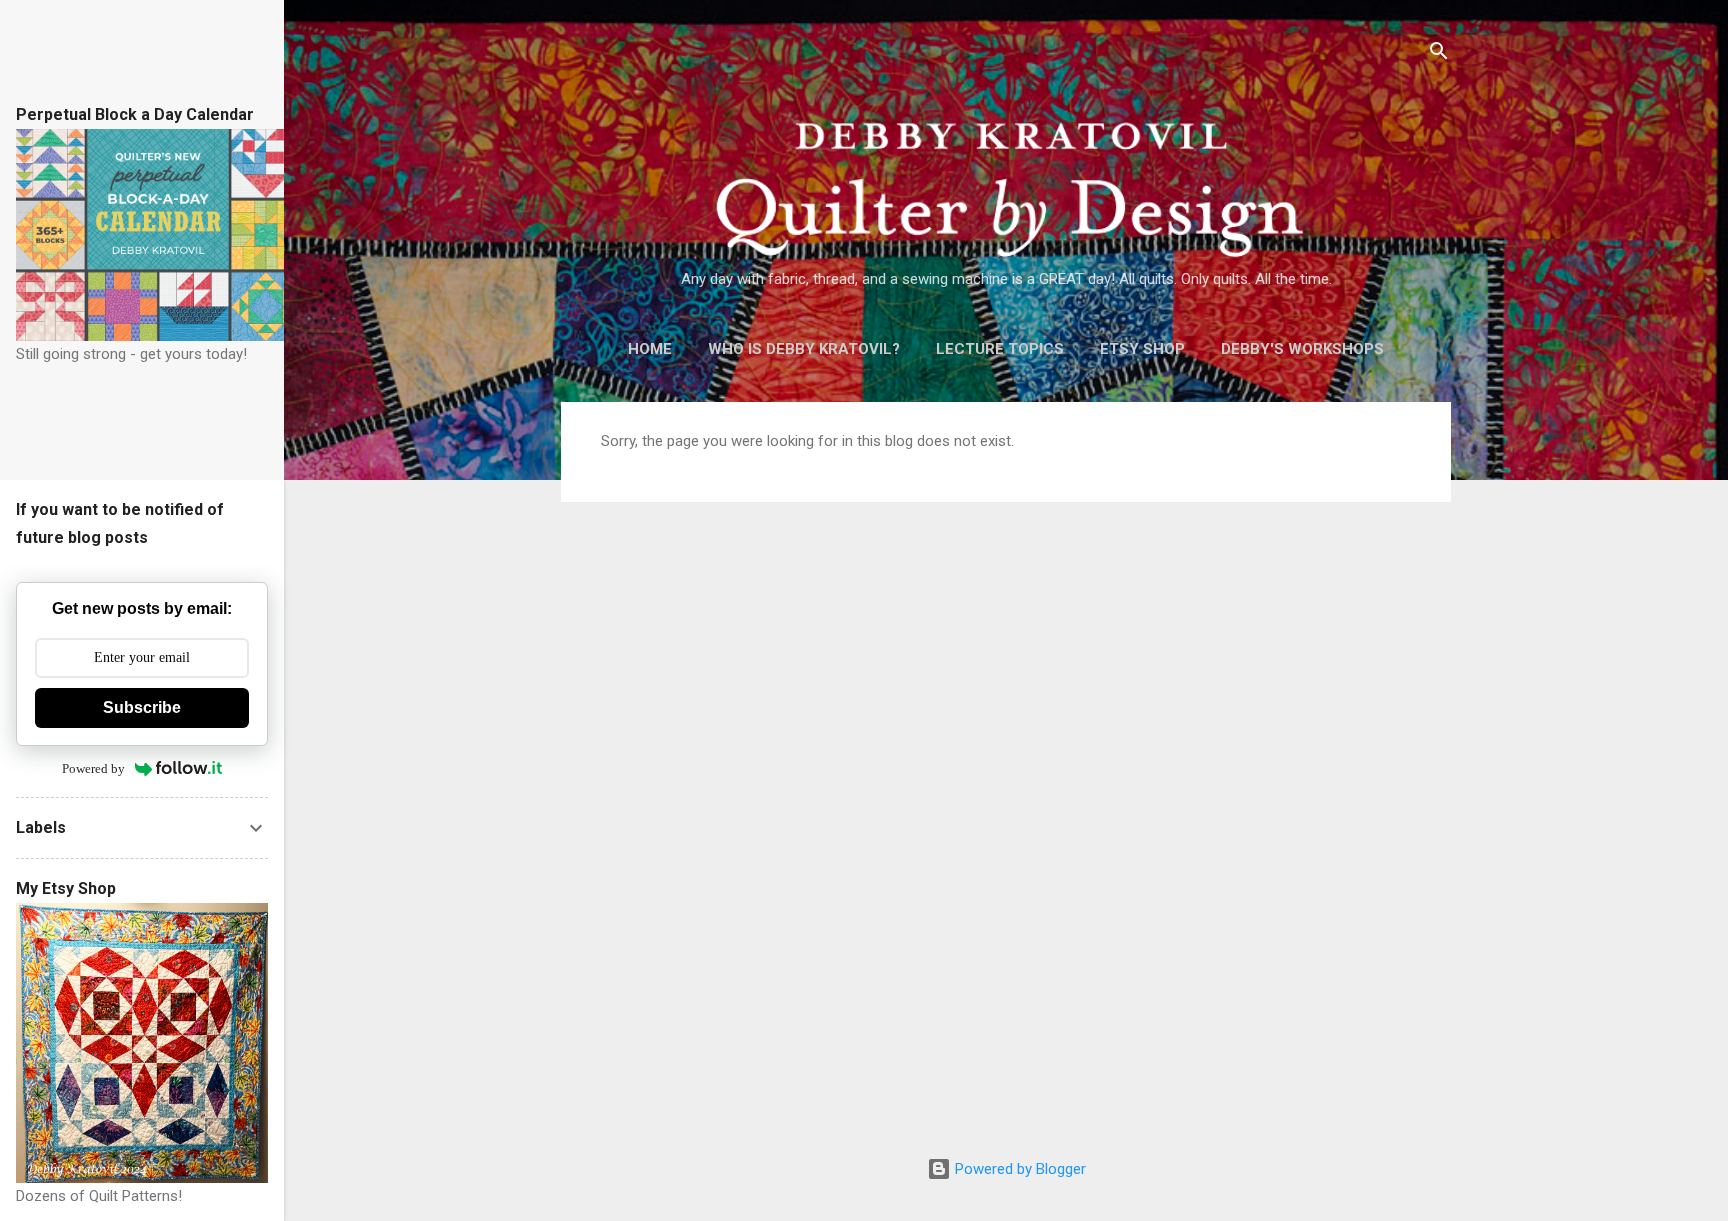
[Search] (1439, 54)
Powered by (93, 768)
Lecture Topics (1000, 349)
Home (650, 349)
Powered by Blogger (1018, 1169)
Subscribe (142, 707)
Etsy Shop (1142, 349)
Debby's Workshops (1302, 349)
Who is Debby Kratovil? (804, 349)
